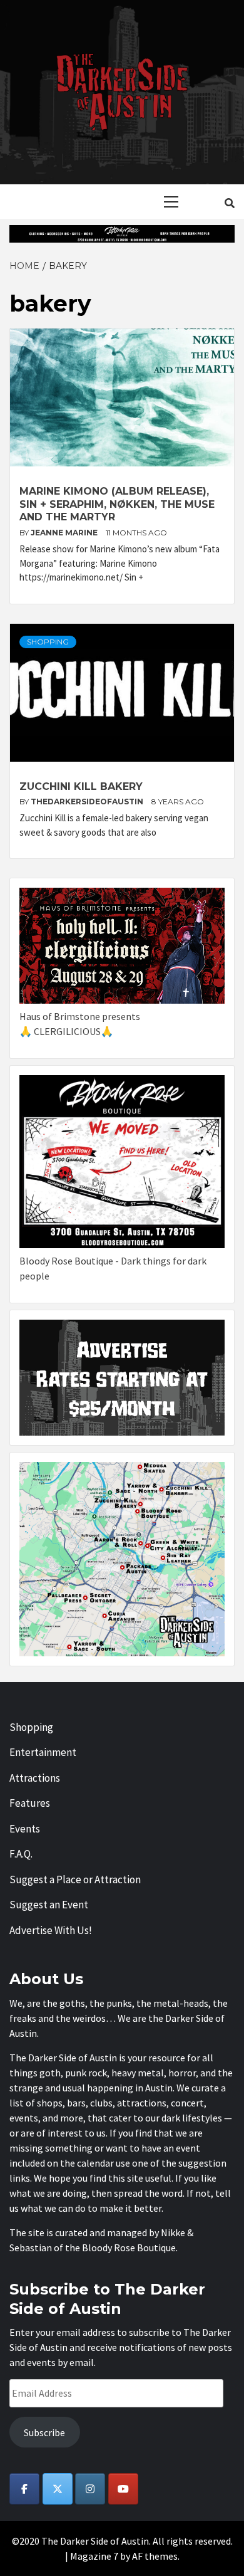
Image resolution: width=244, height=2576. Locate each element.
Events (25, 1829)
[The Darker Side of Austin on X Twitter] (58, 2489)
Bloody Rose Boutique (129, 2247)
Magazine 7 (94, 2556)
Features (30, 1803)
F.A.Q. (21, 1854)
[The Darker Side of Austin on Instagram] (90, 2489)
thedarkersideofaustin (88, 802)
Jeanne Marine (65, 533)
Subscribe (44, 2432)
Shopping (48, 642)
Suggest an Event (49, 1905)
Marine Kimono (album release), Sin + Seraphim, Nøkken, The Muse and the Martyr (117, 504)
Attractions (35, 1778)
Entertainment (43, 1752)
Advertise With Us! (51, 1930)
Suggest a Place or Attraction (75, 1879)
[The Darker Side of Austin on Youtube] (123, 2489)
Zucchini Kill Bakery (81, 786)
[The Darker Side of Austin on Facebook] (24, 2489)
